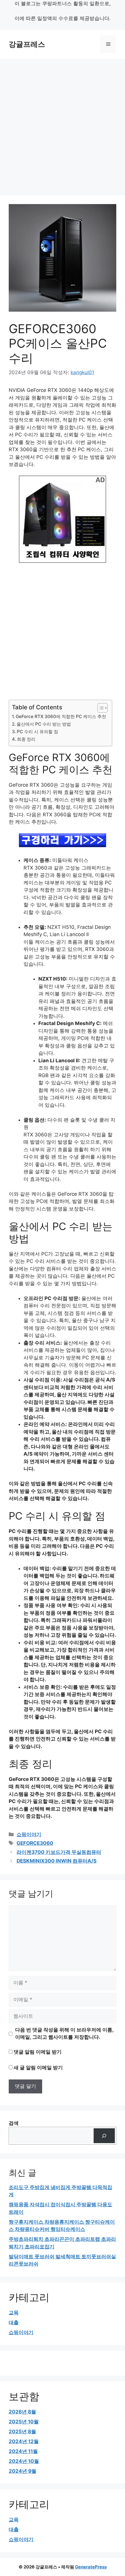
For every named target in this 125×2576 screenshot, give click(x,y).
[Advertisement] (63, 124)
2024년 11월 (23, 2451)
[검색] (104, 2136)
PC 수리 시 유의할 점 (37, 732)
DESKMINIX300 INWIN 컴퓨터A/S (57, 1861)
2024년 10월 (24, 2461)
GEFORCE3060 (35, 1843)
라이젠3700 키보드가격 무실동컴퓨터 (59, 1852)
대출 (14, 2322)
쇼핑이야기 (29, 1834)
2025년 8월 (22, 2432)
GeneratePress (91, 2567)
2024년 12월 (24, 2441)
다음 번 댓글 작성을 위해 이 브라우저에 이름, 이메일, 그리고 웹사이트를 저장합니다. (64, 2034)
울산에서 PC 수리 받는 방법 (44, 724)
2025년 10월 (24, 2422)
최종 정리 (26, 739)
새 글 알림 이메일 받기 (38, 2068)
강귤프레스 (27, 44)
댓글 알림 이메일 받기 (38, 2052)
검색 (14, 2123)
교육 (14, 2313)
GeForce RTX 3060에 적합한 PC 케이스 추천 (61, 716)
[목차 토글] (100, 708)
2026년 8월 (22, 2412)
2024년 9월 (23, 2471)
